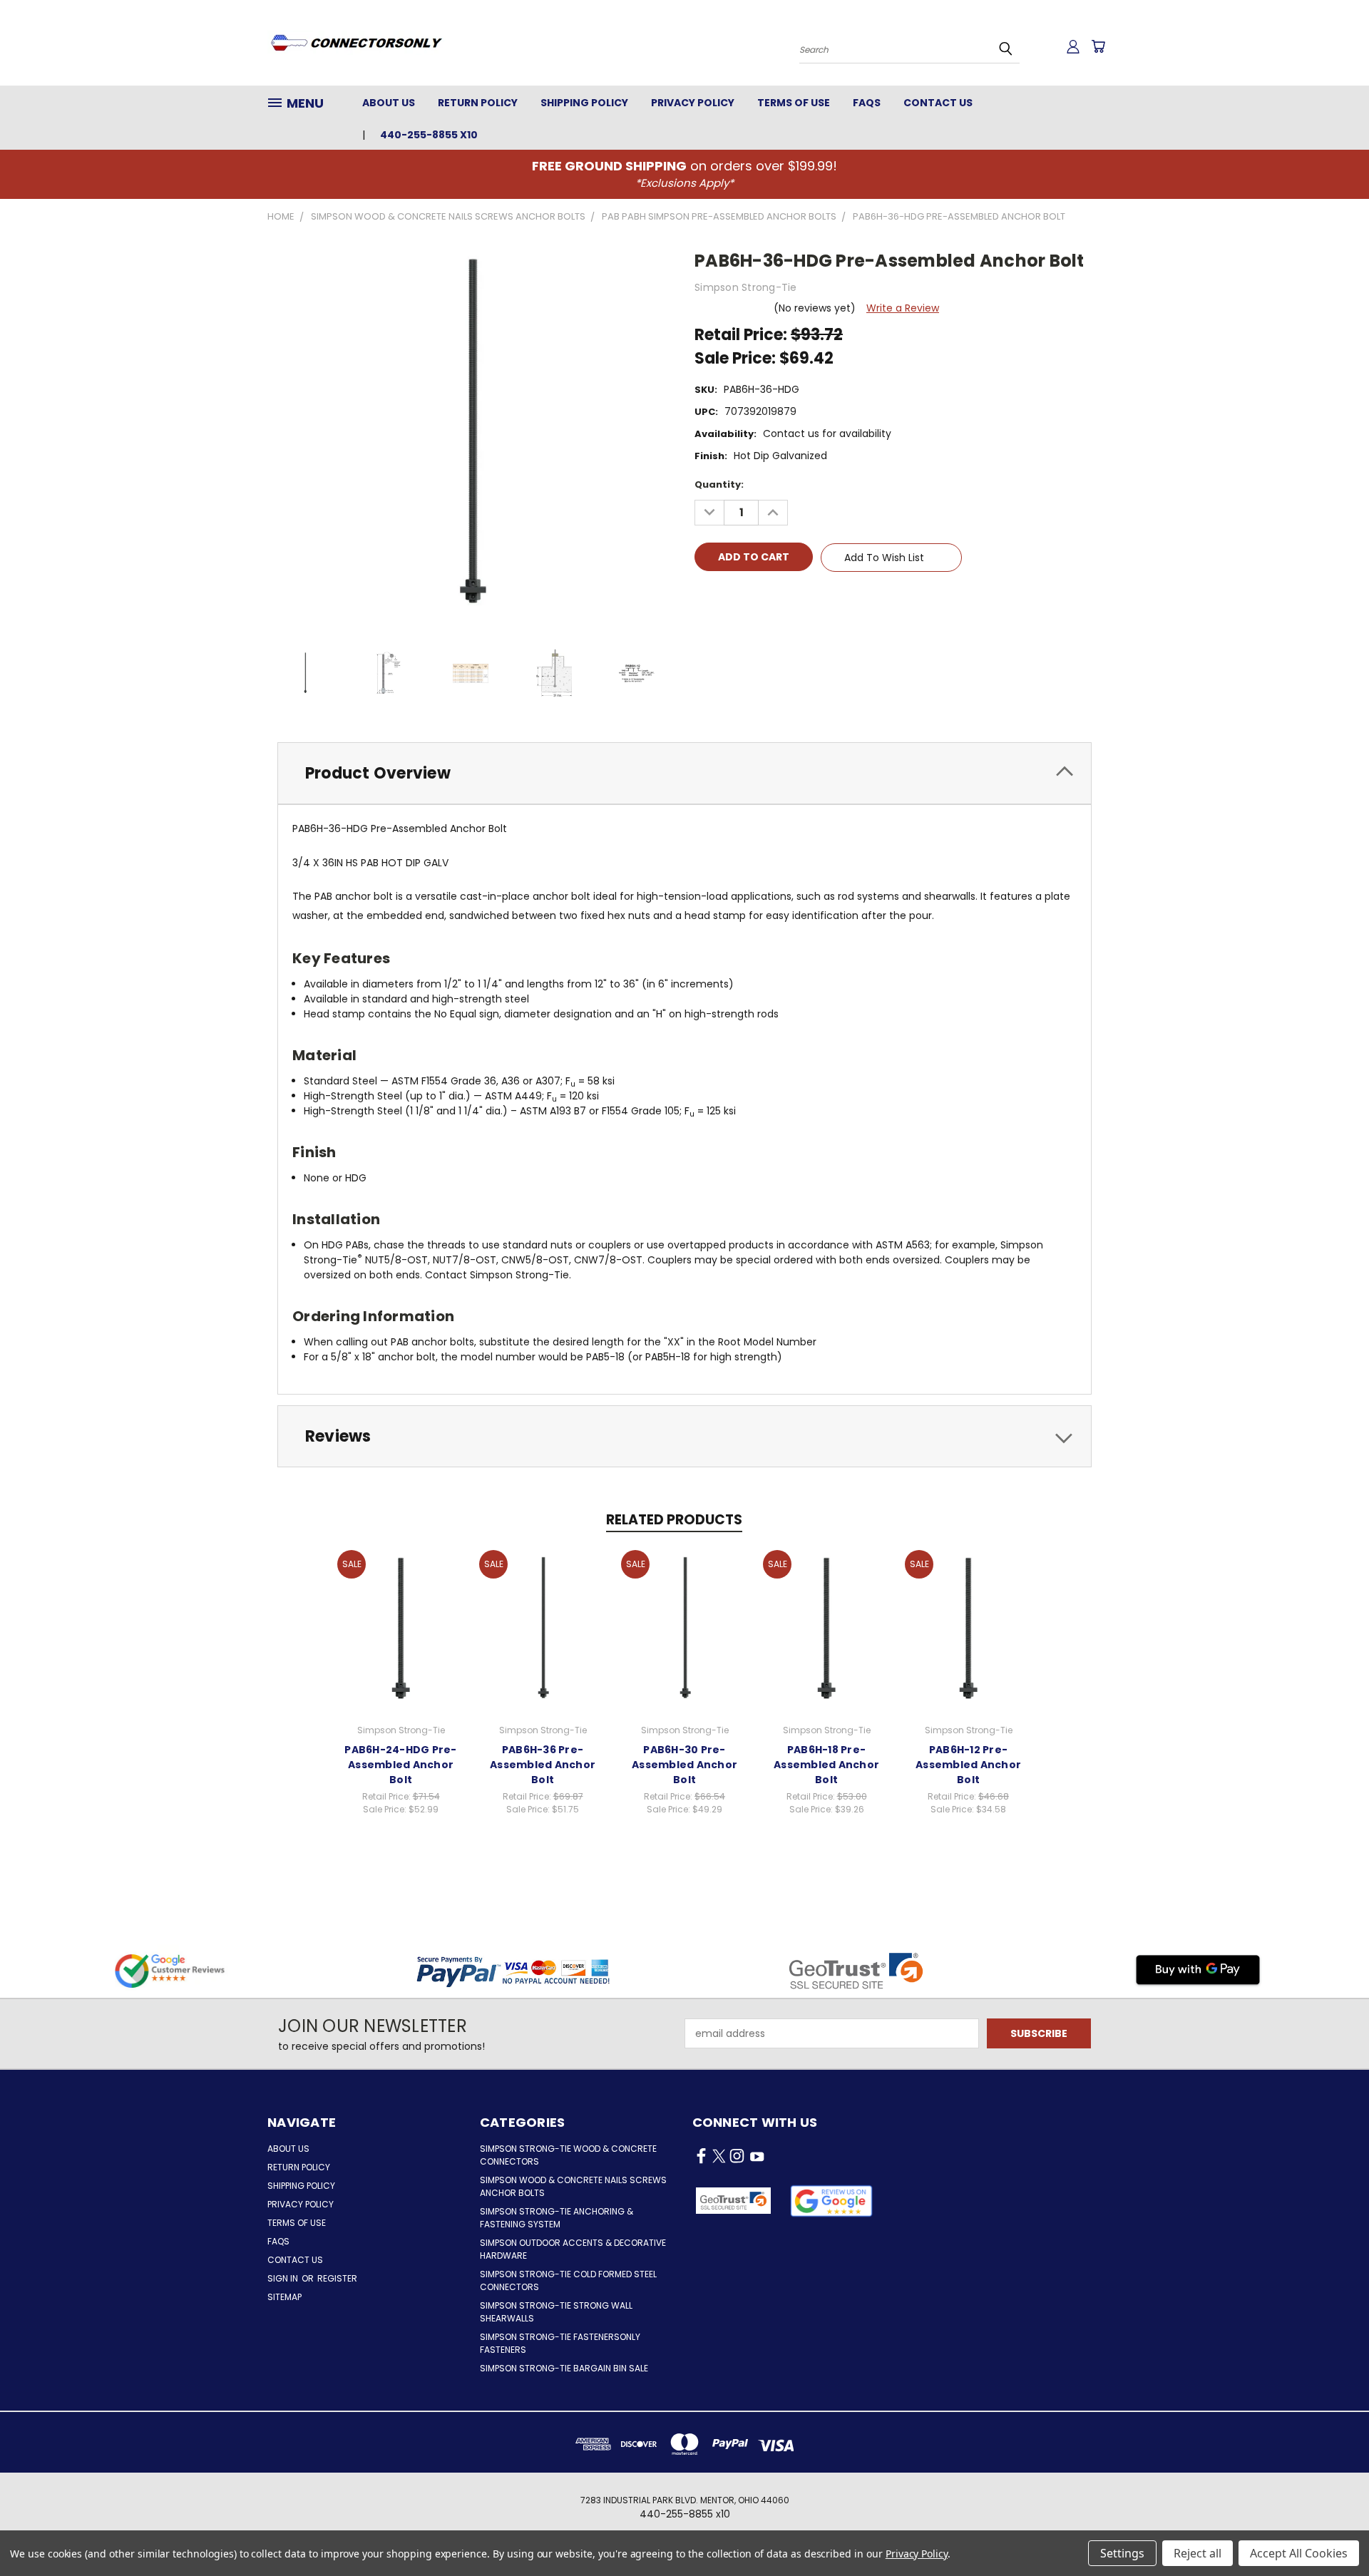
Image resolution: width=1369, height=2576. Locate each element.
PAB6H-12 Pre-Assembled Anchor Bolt (968, 1765)
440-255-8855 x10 (429, 135)
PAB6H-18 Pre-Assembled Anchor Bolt (826, 1765)
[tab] (684, 773)
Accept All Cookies (1299, 2553)
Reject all (1198, 2553)
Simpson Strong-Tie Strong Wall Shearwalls (556, 2312)
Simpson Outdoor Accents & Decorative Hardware (573, 2249)
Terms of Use (794, 103)
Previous (1332, 2531)
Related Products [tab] (674, 1520)
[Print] (754, 598)
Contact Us (938, 103)
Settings (1122, 2553)
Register (337, 2278)
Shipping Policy (584, 103)
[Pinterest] (802, 598)
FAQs (867, 103)
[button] (832, 2201)
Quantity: (719, 484)
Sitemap (284, 2297)
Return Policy (478, 103)
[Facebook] (705, 598)
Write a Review (903, 308)
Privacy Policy (693, 103)
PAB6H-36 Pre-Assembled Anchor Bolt (543, 1765)
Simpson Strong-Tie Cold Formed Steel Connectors (568, 2280)
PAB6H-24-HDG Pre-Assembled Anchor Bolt (400, 1765)
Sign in (284, 2278)
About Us (389, 103)
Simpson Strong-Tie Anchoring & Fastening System (557, 2218)
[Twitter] (778, 598)
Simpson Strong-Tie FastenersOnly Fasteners (560, 2343)
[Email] (729, 598)
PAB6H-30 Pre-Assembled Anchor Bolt (684, 1765)
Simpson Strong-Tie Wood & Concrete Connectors (568, 2155)
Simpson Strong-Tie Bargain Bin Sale (564, 2368)
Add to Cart (401, 1627)
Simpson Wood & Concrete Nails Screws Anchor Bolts (573, 2186)
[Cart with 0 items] (1098, 46)
